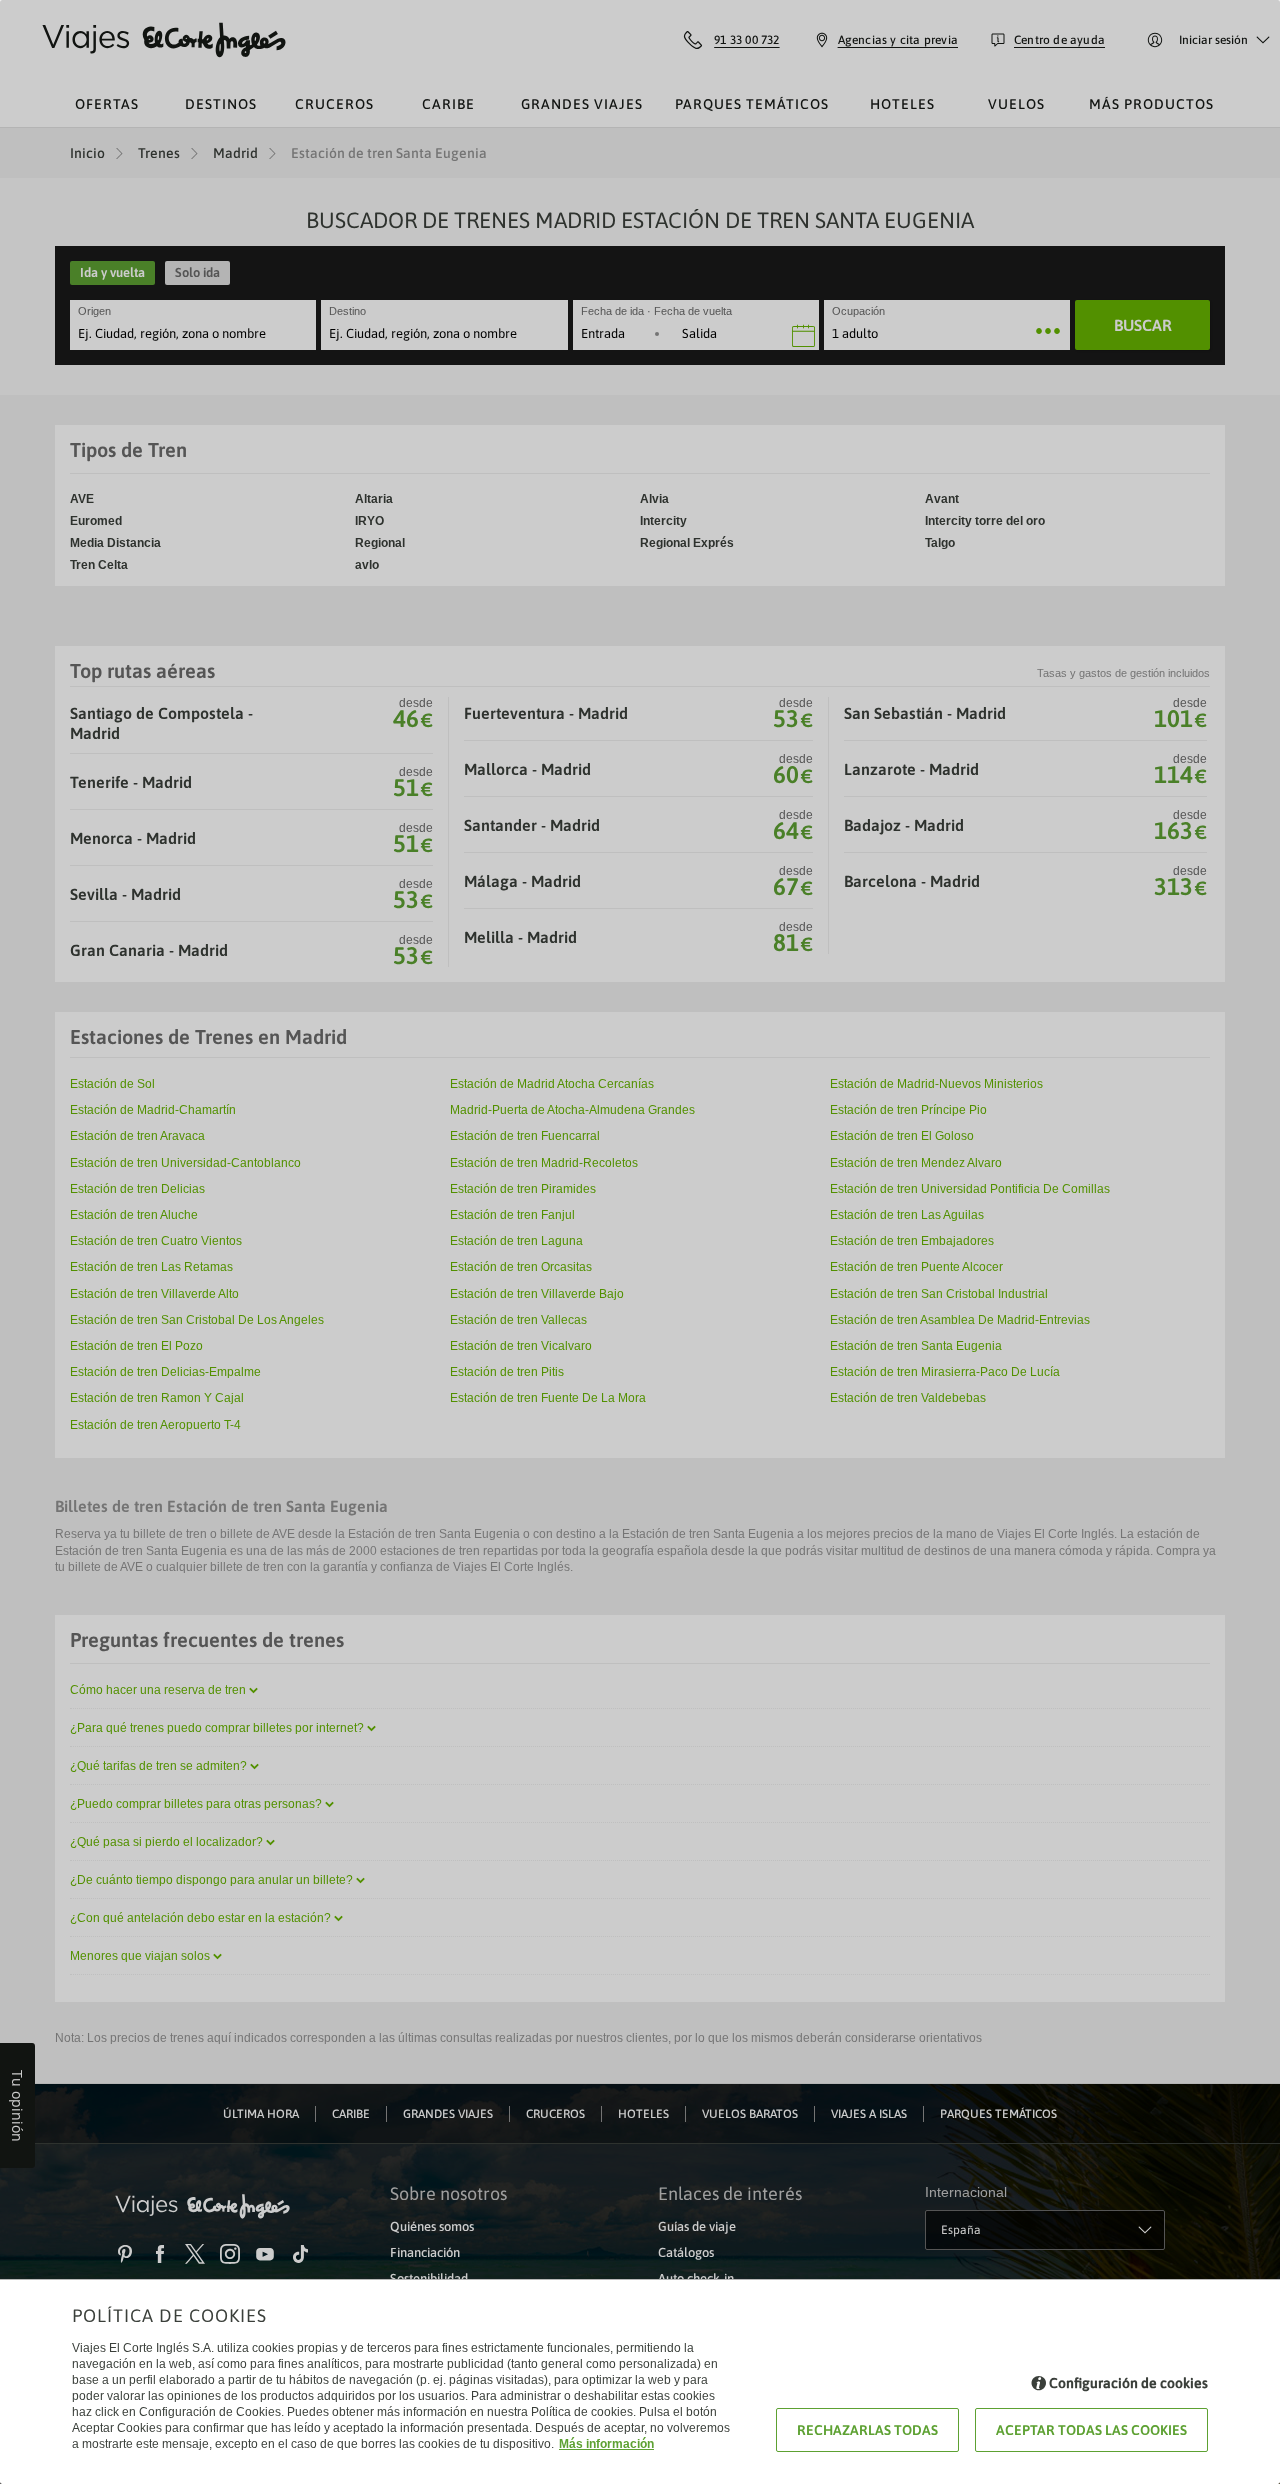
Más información (606, 2444)
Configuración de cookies (1128, 2383)
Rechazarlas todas (867, 2430)
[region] (640, 1242)
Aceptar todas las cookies (1091, 2430)
